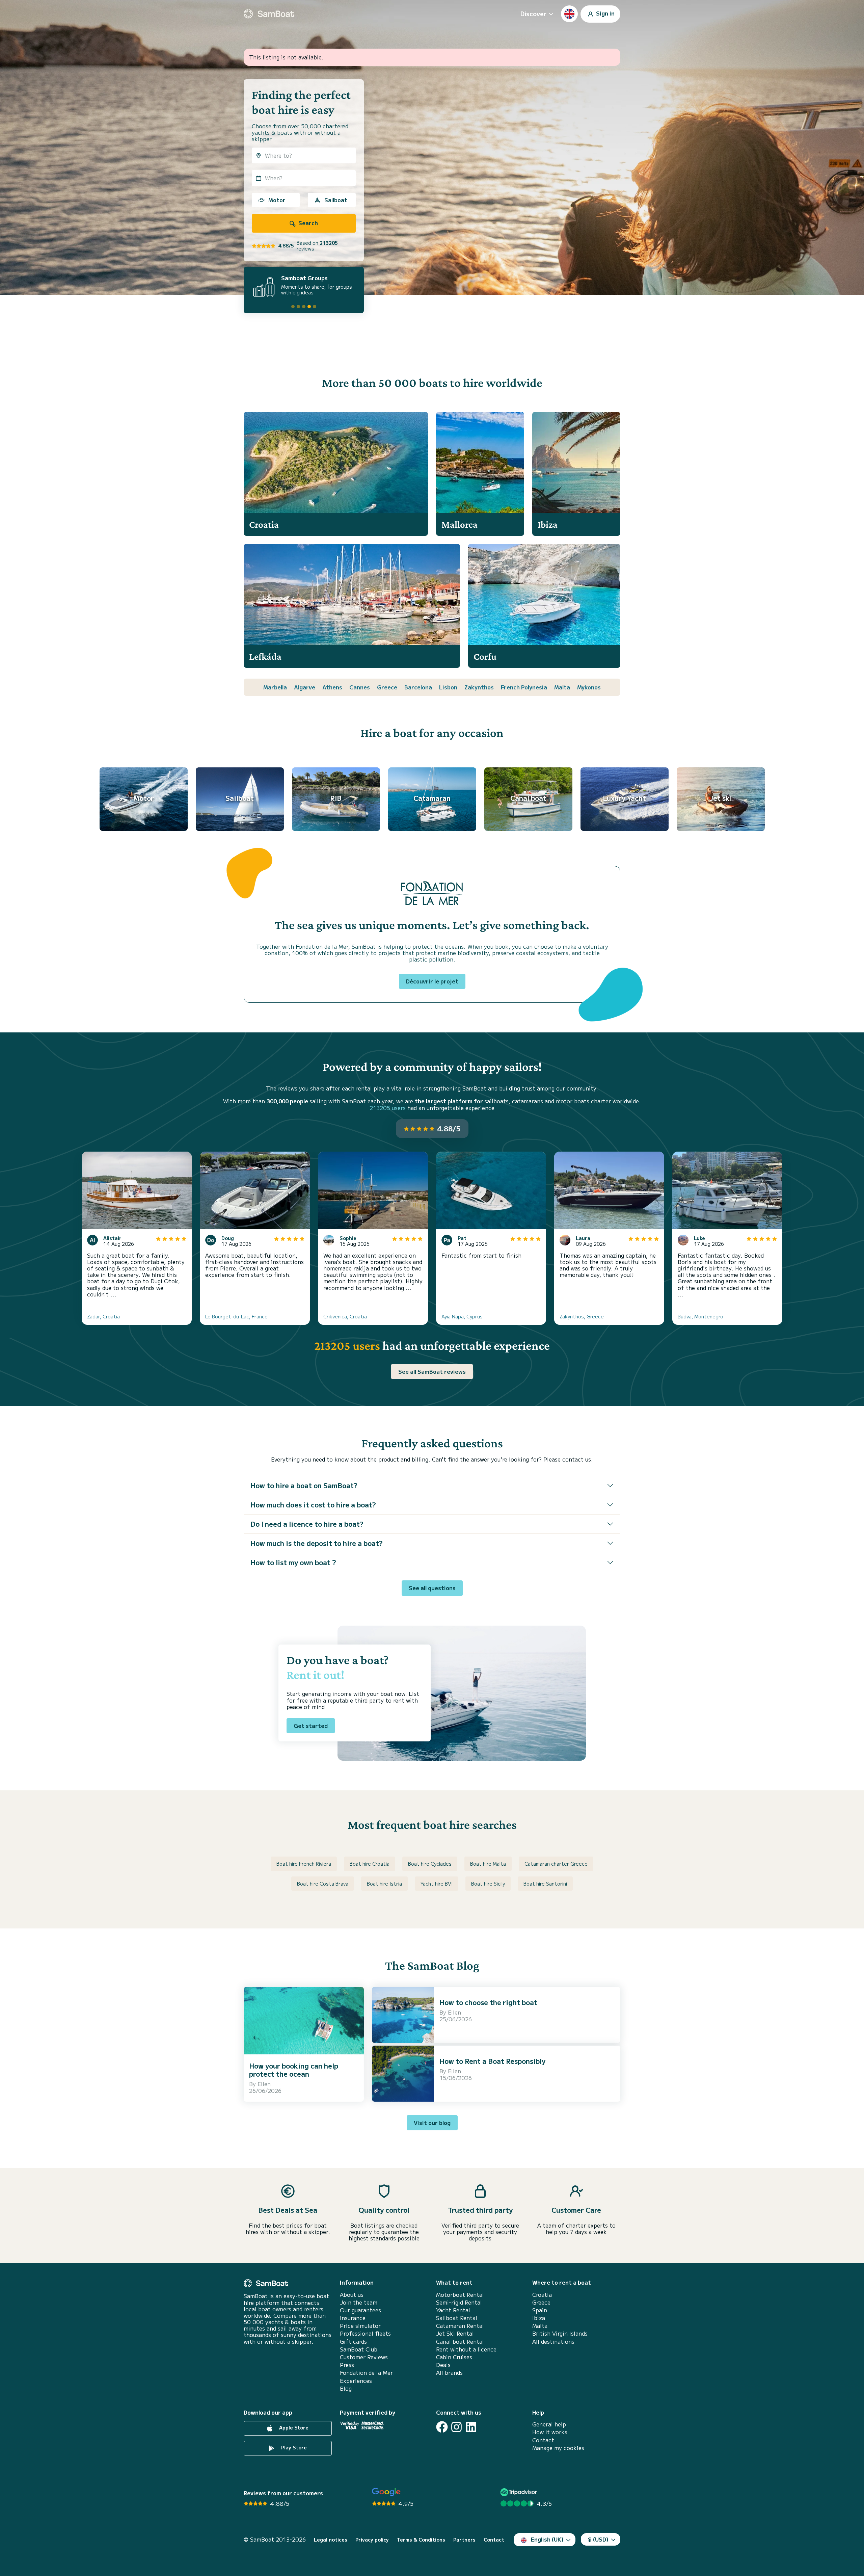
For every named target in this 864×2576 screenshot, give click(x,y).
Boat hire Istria (384, 1884)
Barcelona (418, 687)
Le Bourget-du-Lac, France (236, 1316)
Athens (332, 687)
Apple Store (293, 2427)
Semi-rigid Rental (459, 2302)
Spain (540, 2310)
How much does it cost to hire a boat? (313, 1505)
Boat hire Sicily (488, 1884)
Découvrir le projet (432, 981)
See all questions (432, 1588)
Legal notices (331, 2540)
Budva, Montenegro (700, 1316)
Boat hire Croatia (370, 1864)
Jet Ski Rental (455, 2333)
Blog (346, 2388)
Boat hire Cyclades (430, 1864)
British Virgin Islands (560, 2333)
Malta (562, 687)
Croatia (542, 2295)
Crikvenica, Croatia (345, 1316)
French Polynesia (524, 687)
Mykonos (589, 687)
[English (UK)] (569, 14)
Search (307, 223)
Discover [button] (533, 14)
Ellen (264, 2084)
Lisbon (448, 687)
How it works (550, 2432)
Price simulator (360, 2326)
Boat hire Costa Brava (323, 1884)
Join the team (359, 2302)
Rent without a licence (466, 2349)
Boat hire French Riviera (304, 1864)
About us (352, 2295)
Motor (277, 200)
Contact (543, 2440)
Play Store (293, 2447)
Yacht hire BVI (437, 1884)
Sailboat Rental (457, 2318)
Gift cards (353, 2342)
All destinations (553, 2342)
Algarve (305, 687)
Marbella (275, 687)
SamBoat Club (359, 2349)
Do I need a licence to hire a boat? (307, 1524)
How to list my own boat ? (293, 1562)
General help (549, 2424)
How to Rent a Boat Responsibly (492, 2061)
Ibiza (539, 2318)
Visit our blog (432, 2123)
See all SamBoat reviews (432, 1371)
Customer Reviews (364, 2357)
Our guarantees (360, 2310)
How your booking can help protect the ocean (294, 2070)
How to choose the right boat (488, 2002)
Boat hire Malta (488, 1864)
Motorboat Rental (460, 2295)
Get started (311, 1726)
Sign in (605, 13)
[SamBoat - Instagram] (456, 2427)
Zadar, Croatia (103, 1316)
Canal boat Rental (460, 2342)
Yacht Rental (453, 2310)
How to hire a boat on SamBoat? (304, 1485)
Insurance (353, 2318)
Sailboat (336, 200)
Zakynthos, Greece (582, 1316)
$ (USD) (598, 2539)
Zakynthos (479, 687)
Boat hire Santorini (545, 1884)
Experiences (356, 2381)
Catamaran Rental (460, 2326)
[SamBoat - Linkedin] (471, 2427)
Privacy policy (372, 2540)
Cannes (360, 687)
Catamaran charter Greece (556, 1864)
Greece (387, 687)
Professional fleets (365, 2333)
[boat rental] (269, 14)
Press (347, 2365)
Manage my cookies (558, 2448)
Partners (464, 2540)
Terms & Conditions (421, 2540)
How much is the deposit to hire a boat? (317, 1543)
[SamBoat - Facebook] (442, 2427)
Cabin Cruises (454, 2357)
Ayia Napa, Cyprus (462, 1316)
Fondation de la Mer (366, 2373)
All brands (449, 2373)
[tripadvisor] (520, 2492)
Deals (443, 2365)
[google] (386, 2492)
